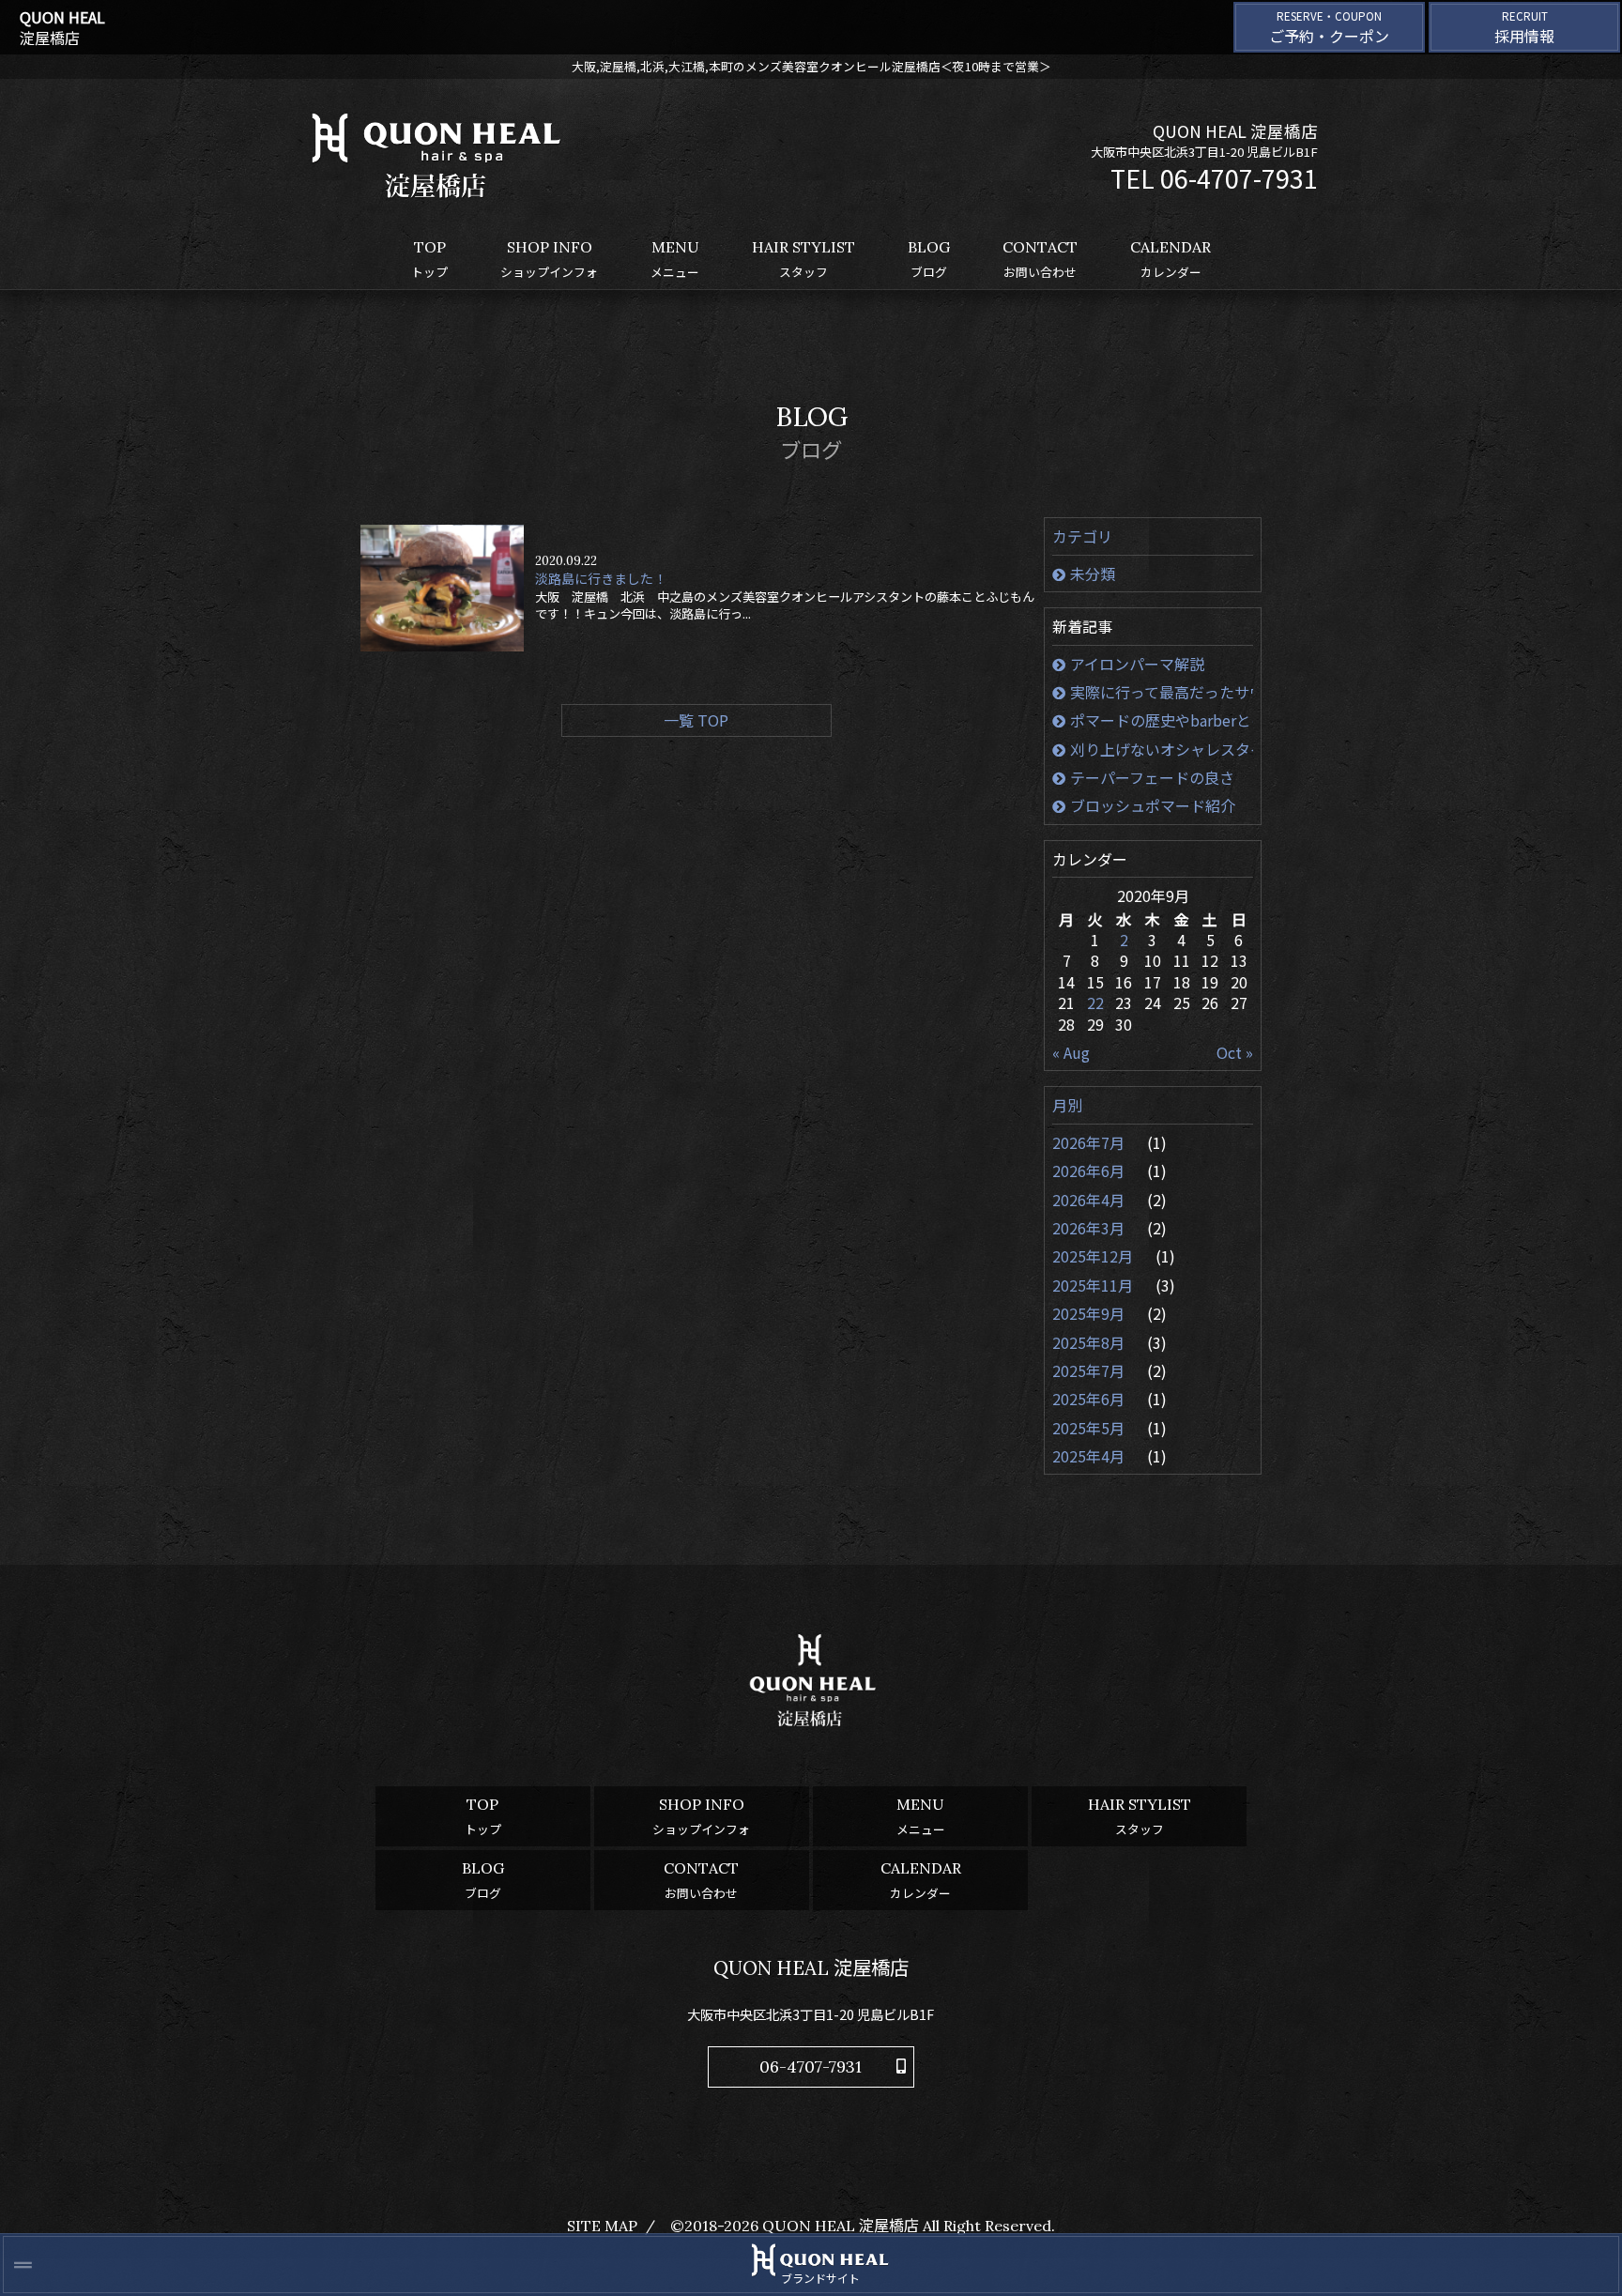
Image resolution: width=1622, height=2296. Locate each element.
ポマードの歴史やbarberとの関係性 (1162, 720)
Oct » (1235, 1052)
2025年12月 (1094, 1256)
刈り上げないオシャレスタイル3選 (1162, 749)
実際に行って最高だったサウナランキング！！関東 (1162, 692)
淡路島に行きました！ (601, 579)
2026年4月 (1090, 1200)
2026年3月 (1090, 1228)
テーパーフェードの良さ (1152, 777)
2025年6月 (1090, 1399)
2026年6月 (1090, 1171)
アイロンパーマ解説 (1137, 664)
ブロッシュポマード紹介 (1153, 805)
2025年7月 (1090, 1370)
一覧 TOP (696, 720)
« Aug (1071, 1052)
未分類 (1093, 574)
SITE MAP (602, 2226)
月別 (1067, 1105)
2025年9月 (1090, 1313)
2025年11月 (1094, 1285)
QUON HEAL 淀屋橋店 (841, 2226)
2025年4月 (1090, 1456)
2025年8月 (1090, 1342)
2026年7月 (1090, 1142)
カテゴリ (1082, 536)
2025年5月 (1090, 1428)
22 (1095, 1003)
